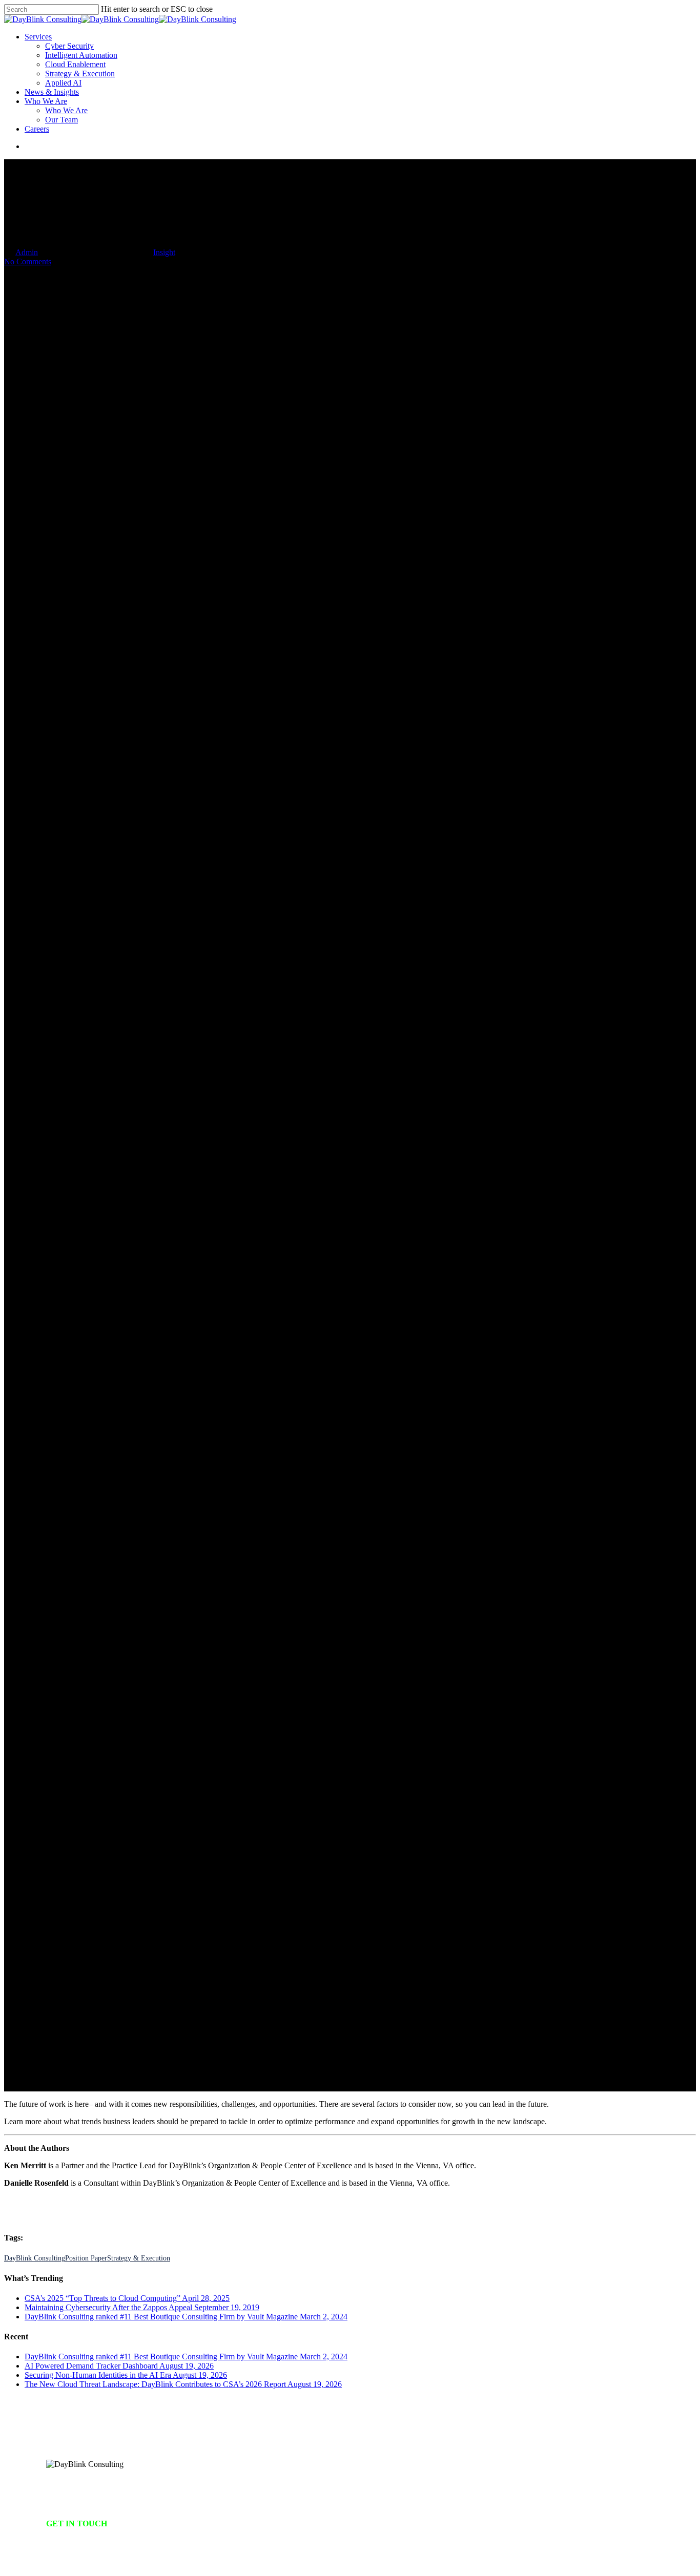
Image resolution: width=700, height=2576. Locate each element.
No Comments (28, 261)
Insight (164, 252)
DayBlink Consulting (35, 2258)
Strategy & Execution (139, 2258)
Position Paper (86, 2258)
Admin (27, 252)
